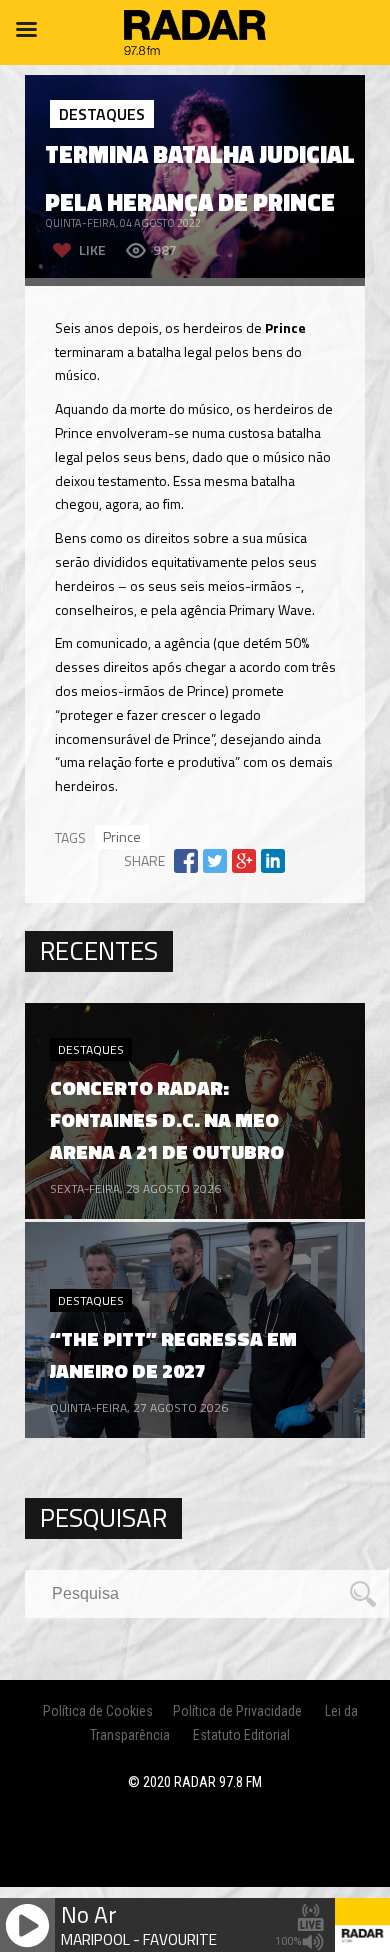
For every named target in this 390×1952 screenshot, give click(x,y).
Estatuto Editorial (241, 1735)
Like (92, 249)
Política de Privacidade (237, 1711)
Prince (122, 836)
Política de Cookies (98, 1711)
